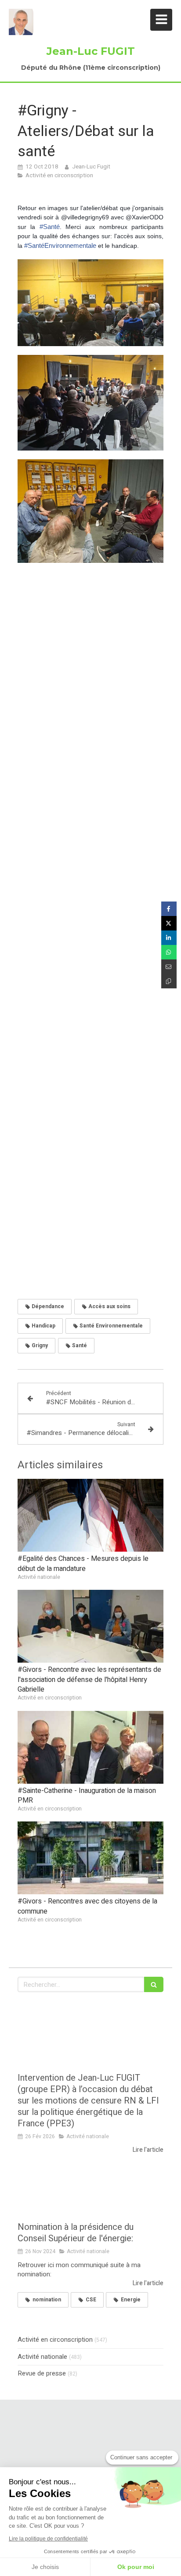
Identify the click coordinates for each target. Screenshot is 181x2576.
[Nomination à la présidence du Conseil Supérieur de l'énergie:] (90, 2188)
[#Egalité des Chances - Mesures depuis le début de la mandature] (90, 1515)
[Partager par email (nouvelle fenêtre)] (169, 967)
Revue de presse (42, 2374)
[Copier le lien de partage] (169, 981)
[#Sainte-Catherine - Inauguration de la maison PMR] (90, 1747)
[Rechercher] (154, 1984)
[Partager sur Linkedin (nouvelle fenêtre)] (169, 938)
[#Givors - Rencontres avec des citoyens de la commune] (90, 1858)
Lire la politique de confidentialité (48, 2539)
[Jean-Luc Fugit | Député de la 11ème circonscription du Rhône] (21, 22)
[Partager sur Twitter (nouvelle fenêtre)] (169, 923)
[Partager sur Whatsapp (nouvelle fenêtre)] (169, 952)
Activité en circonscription (55, 2340)
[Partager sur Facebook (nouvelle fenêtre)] (169, 909)
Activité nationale (42, 2357)
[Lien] (90, 2448)
